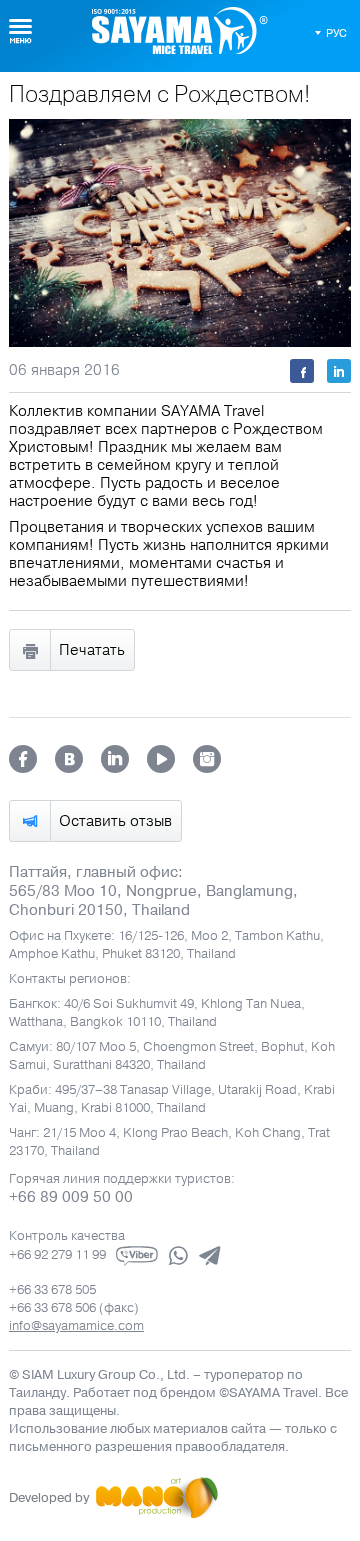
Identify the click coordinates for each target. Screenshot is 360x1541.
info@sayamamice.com (76, 1326)
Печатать (92, 650)
